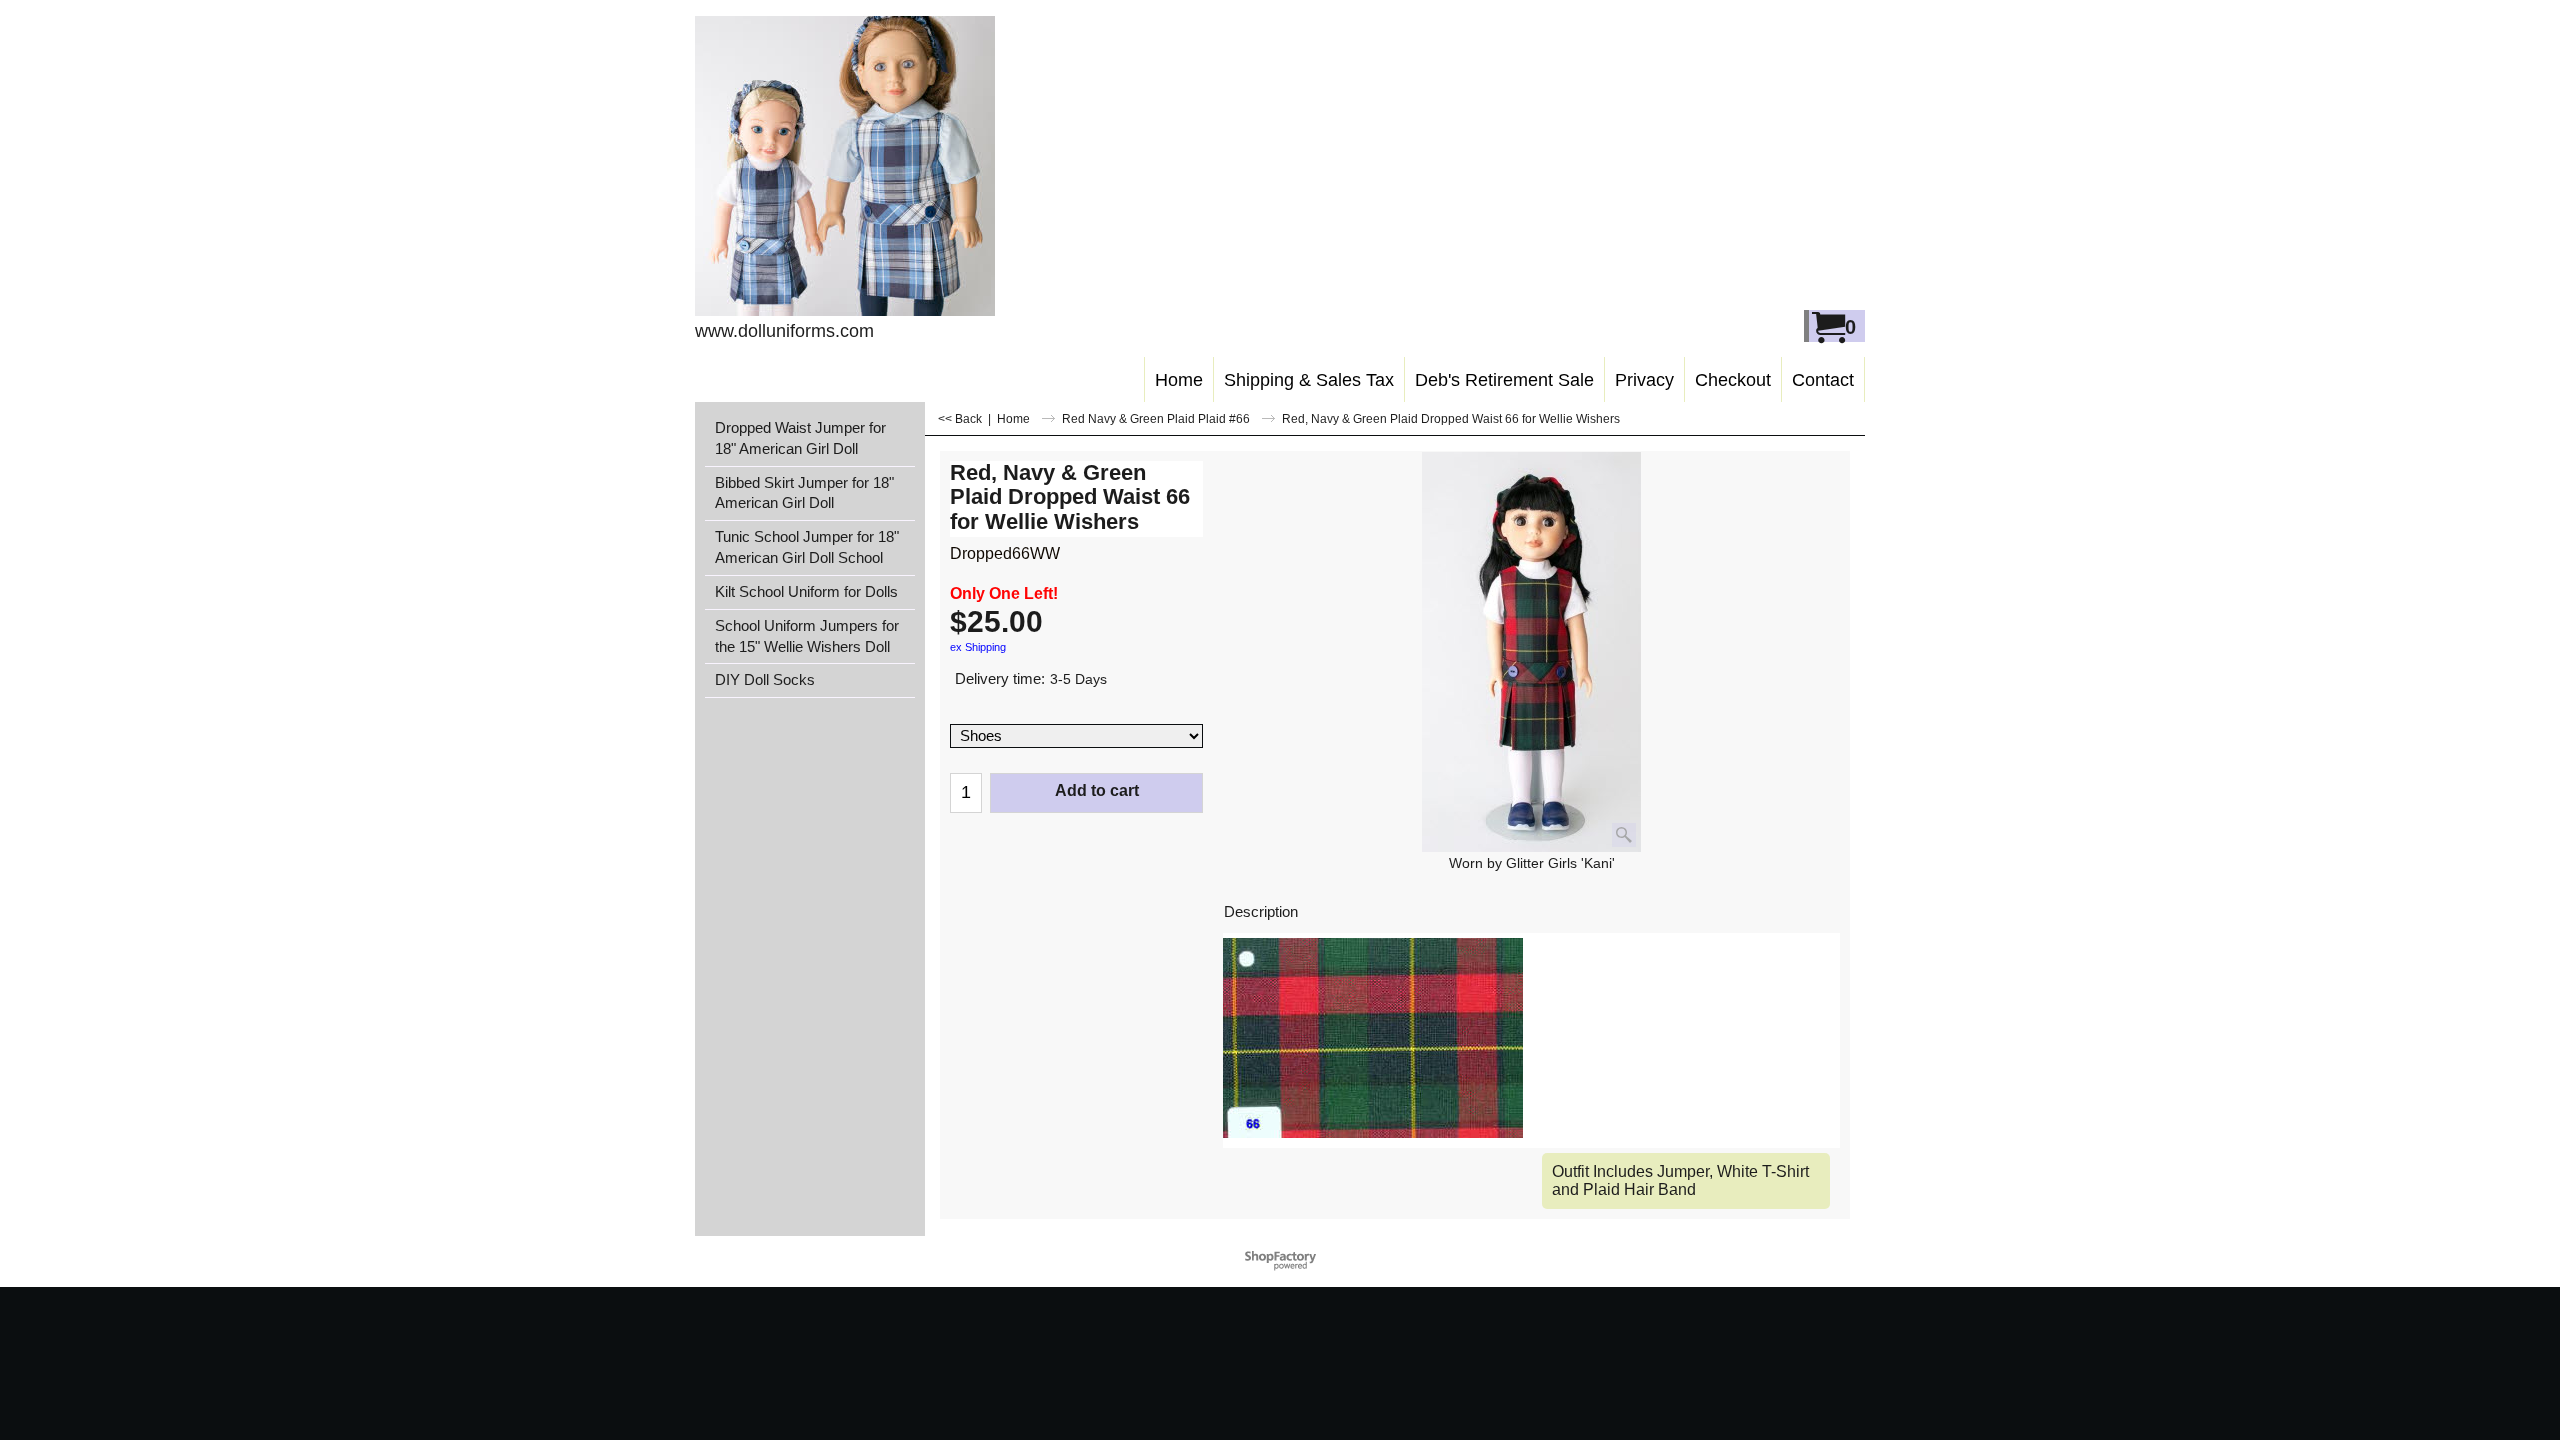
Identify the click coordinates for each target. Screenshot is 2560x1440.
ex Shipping (978, 647)
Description (1261, 912)
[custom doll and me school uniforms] (870, 166)
